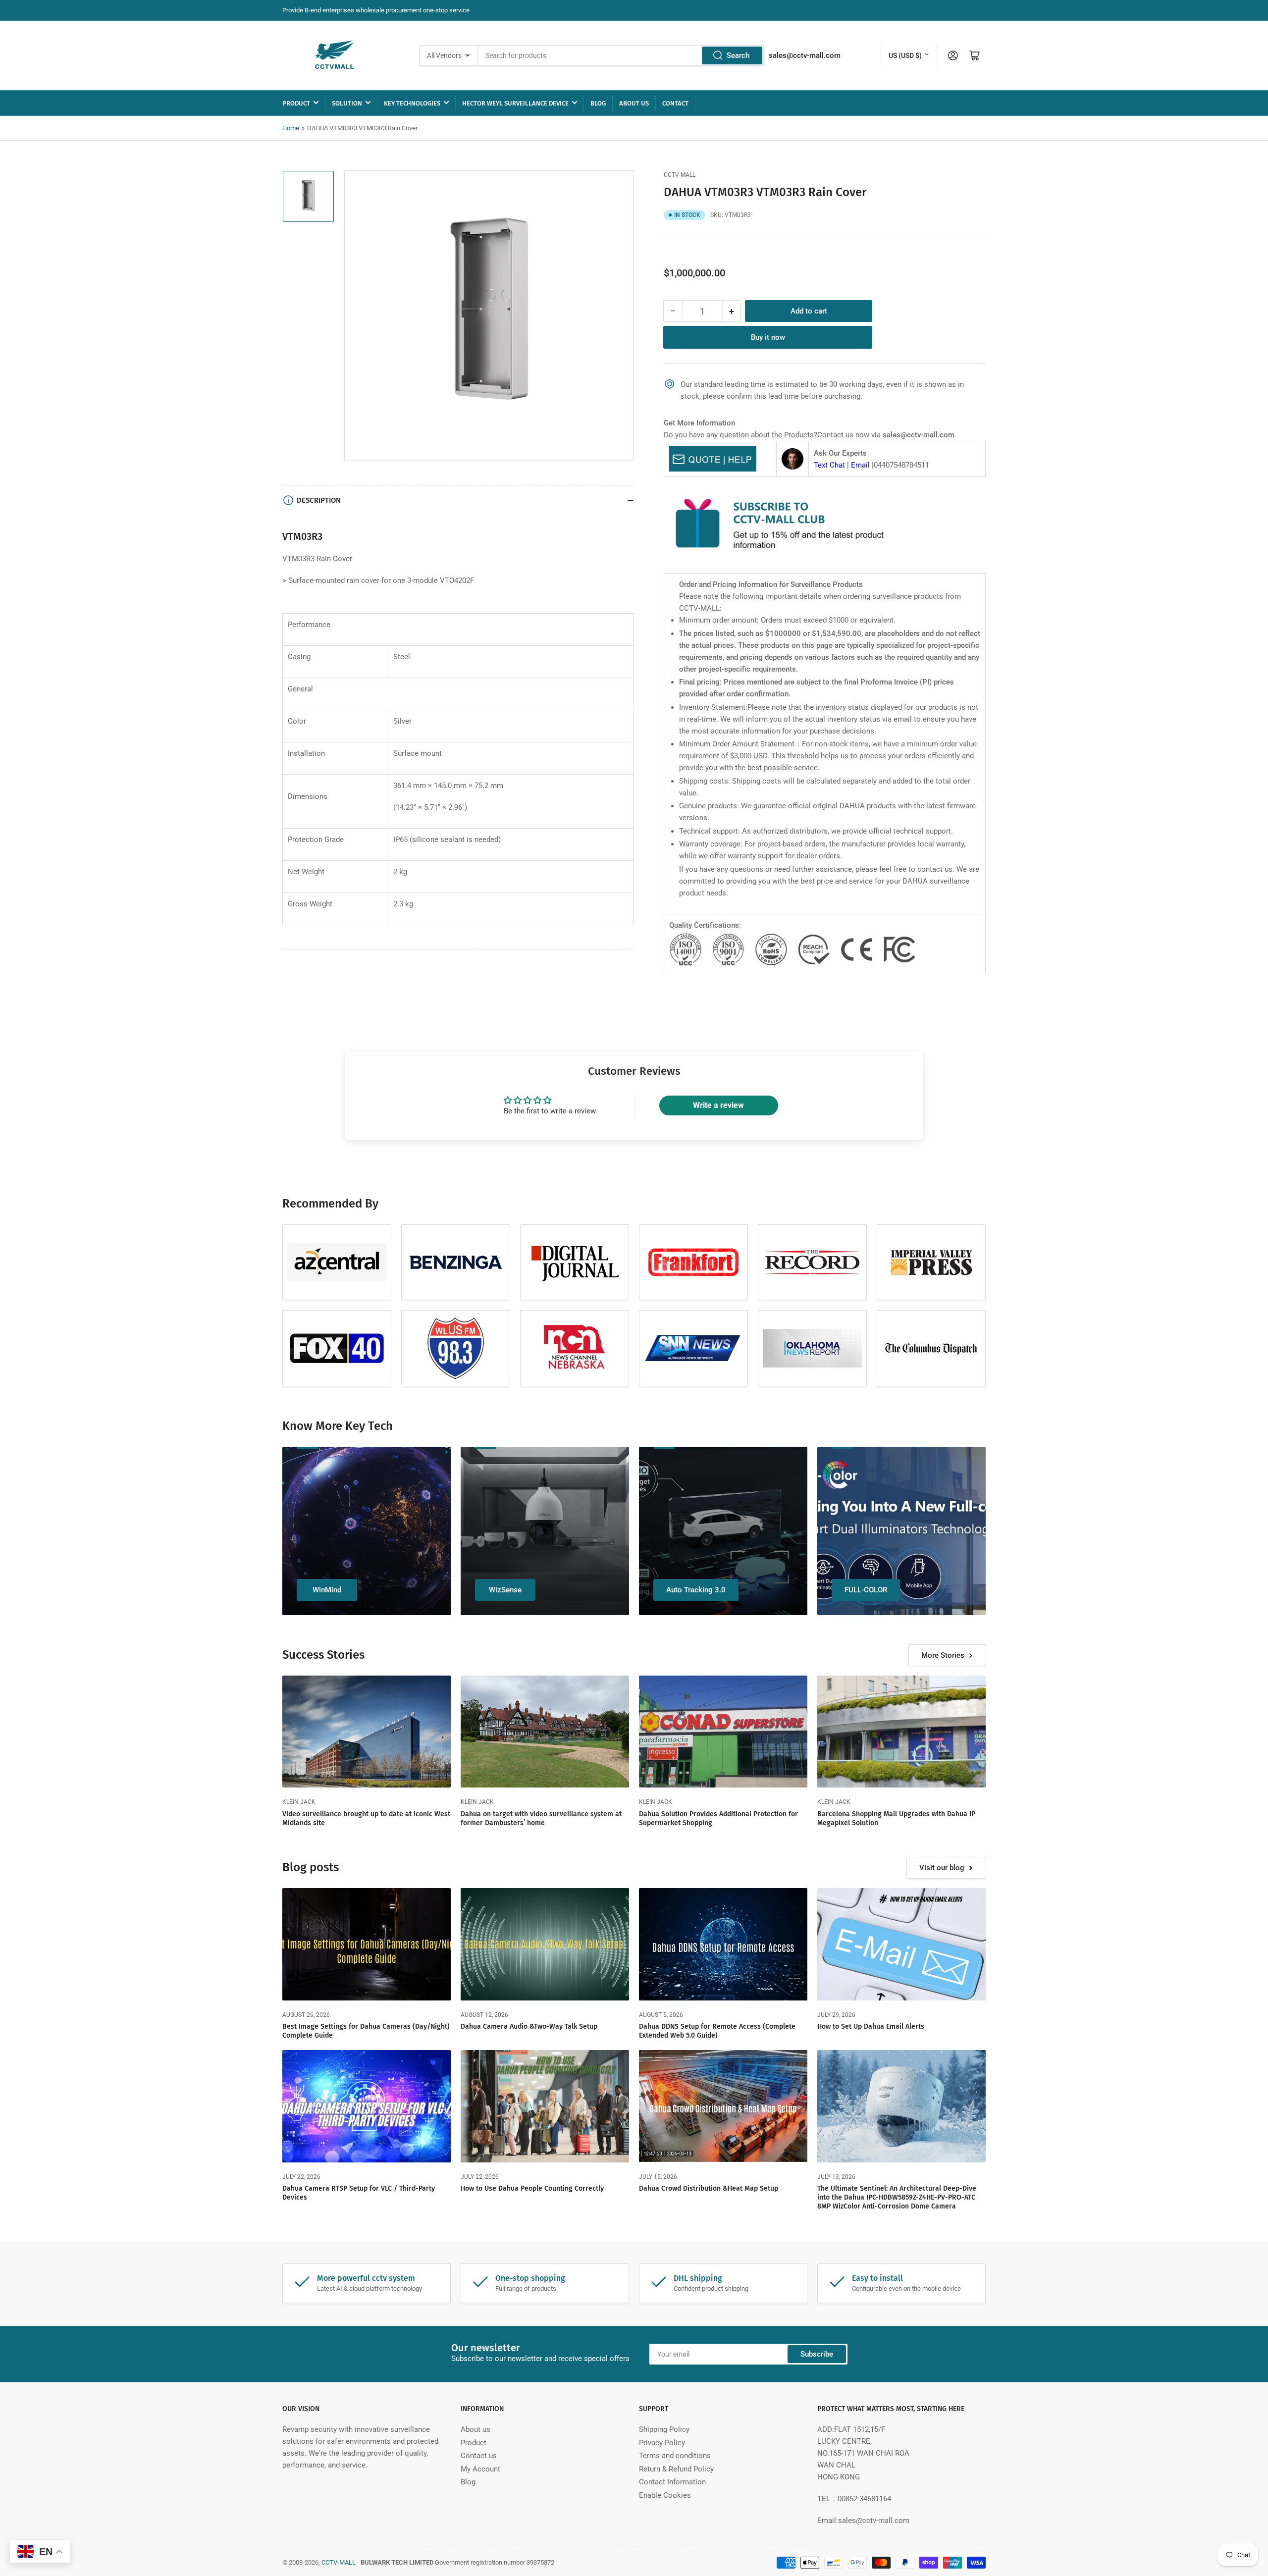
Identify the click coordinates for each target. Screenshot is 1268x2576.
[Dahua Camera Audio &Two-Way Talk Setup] (545, 1944)
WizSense (505, 1590)
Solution (347, 103)
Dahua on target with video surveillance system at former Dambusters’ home (541, 1818)
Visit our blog (942, 1868)
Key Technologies (412, 103)
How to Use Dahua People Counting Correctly (532, 2188)
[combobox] (621, 55)
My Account (480, 2469)
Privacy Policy (662, 2443)
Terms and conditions (675, 2456)
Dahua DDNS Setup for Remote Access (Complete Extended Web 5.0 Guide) (717, 2031)
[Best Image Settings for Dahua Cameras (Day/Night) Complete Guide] (367, 1944)
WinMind (327, 1590)
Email (860, 465)
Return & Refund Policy (676, 2469)
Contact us (479, 2456)
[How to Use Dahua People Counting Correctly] (545, 2106)
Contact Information (672, 2482)
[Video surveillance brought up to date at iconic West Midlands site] (367, 1732)
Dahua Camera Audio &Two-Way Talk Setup (529, 2026)
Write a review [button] (718, 1105)
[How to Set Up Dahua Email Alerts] (901, 1944)
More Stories (943, 1655)
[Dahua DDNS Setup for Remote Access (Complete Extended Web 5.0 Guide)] (723, 1944)
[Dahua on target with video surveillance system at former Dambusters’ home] (545, 1732)
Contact (675, 103)
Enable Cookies (665, 2495)
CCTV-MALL (680, 175)
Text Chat (829, 465)
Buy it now (768, 337)
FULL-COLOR (866, 1590)
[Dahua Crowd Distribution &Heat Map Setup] (723, 2106)
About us (634, 103)
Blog (598, 103)
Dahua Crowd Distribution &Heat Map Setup (709, 2188)
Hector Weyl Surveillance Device (515, 103)
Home (291, 128)
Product (296, 103)
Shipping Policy (664, 2429)
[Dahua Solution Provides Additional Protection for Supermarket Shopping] (723, 1732)
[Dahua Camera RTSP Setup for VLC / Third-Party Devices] (367, 2106)
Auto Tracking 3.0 (696, 1590)
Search (738, 55)
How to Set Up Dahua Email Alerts (871, 2026)
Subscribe (817, 2354)
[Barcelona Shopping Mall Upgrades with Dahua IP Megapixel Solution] (901, 1732)
